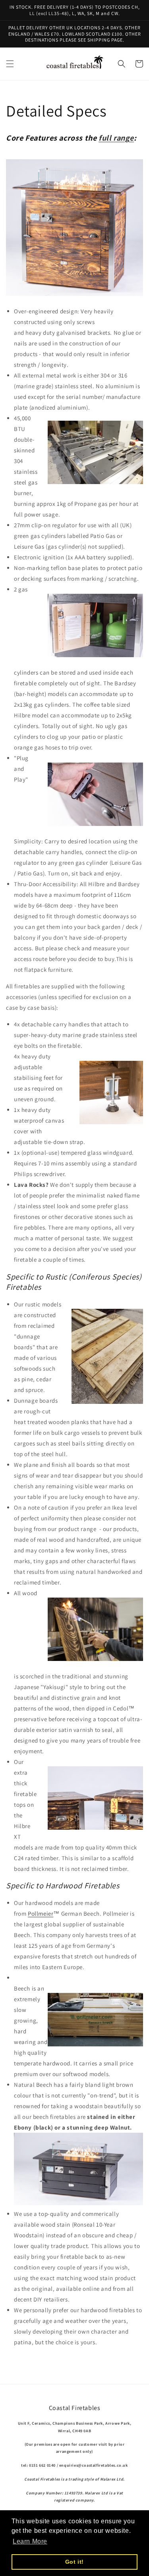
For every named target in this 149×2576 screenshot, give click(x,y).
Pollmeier (41, 1913)
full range (116, 138)
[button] (10, 64)
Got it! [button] (74, 2562)
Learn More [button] (30, 2541)
